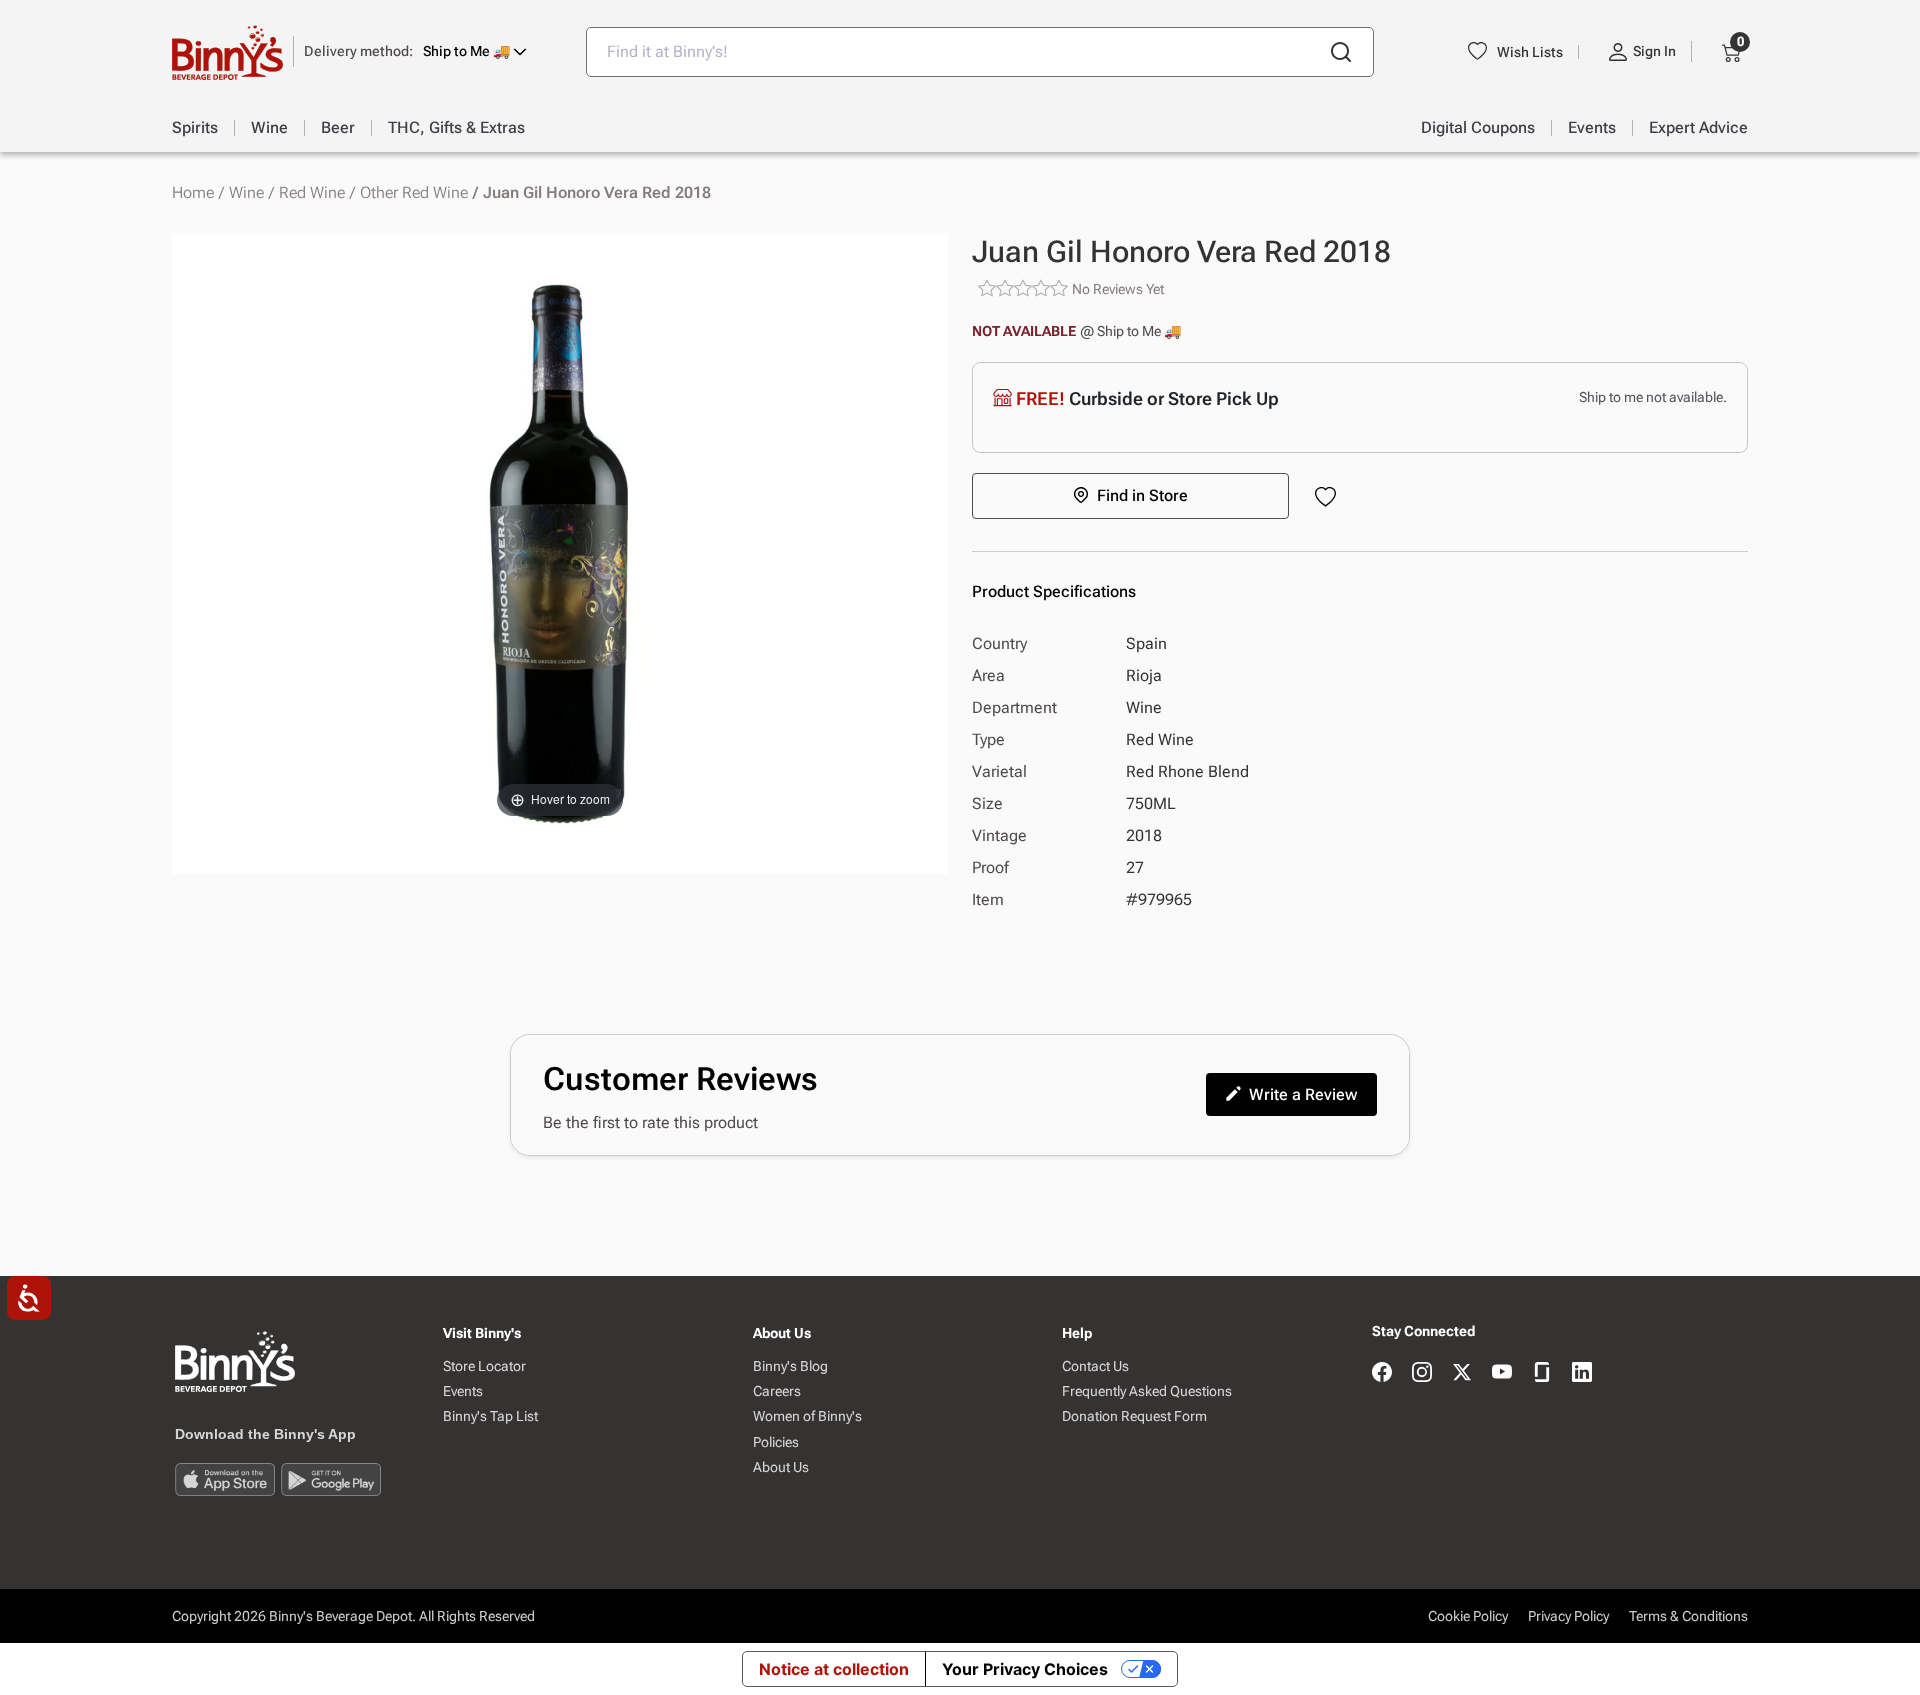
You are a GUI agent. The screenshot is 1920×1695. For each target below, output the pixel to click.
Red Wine (312, 193)
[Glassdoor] (1542, 1373)
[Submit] (1341, 52)
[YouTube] (1502, 1373)
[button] (415, 51)
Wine (246, 193)
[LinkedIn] (1582, 1373)
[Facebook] (1382, 1373)
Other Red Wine (414, 193)
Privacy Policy (1568, 1616)
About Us (781, 1467)
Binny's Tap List (490, 1416)
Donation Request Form (1134, 1416)
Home (193, 193)
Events (463, 1391)
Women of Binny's (807, 1416)
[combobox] (980, 52)
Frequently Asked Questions (1147, 1391)
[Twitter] (1462, 1373)
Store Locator (484, 1366)
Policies (776, 1442)
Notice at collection (834, 1669)
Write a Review (1303, 1094)
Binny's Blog (790, 1366)
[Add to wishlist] (1329, 498)
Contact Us (1095, 1366)
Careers (777, 1391)
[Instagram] (1422, 1373)
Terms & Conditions (1688, 1616)
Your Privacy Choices (1025, 1669)
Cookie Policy (1468, 1616)
